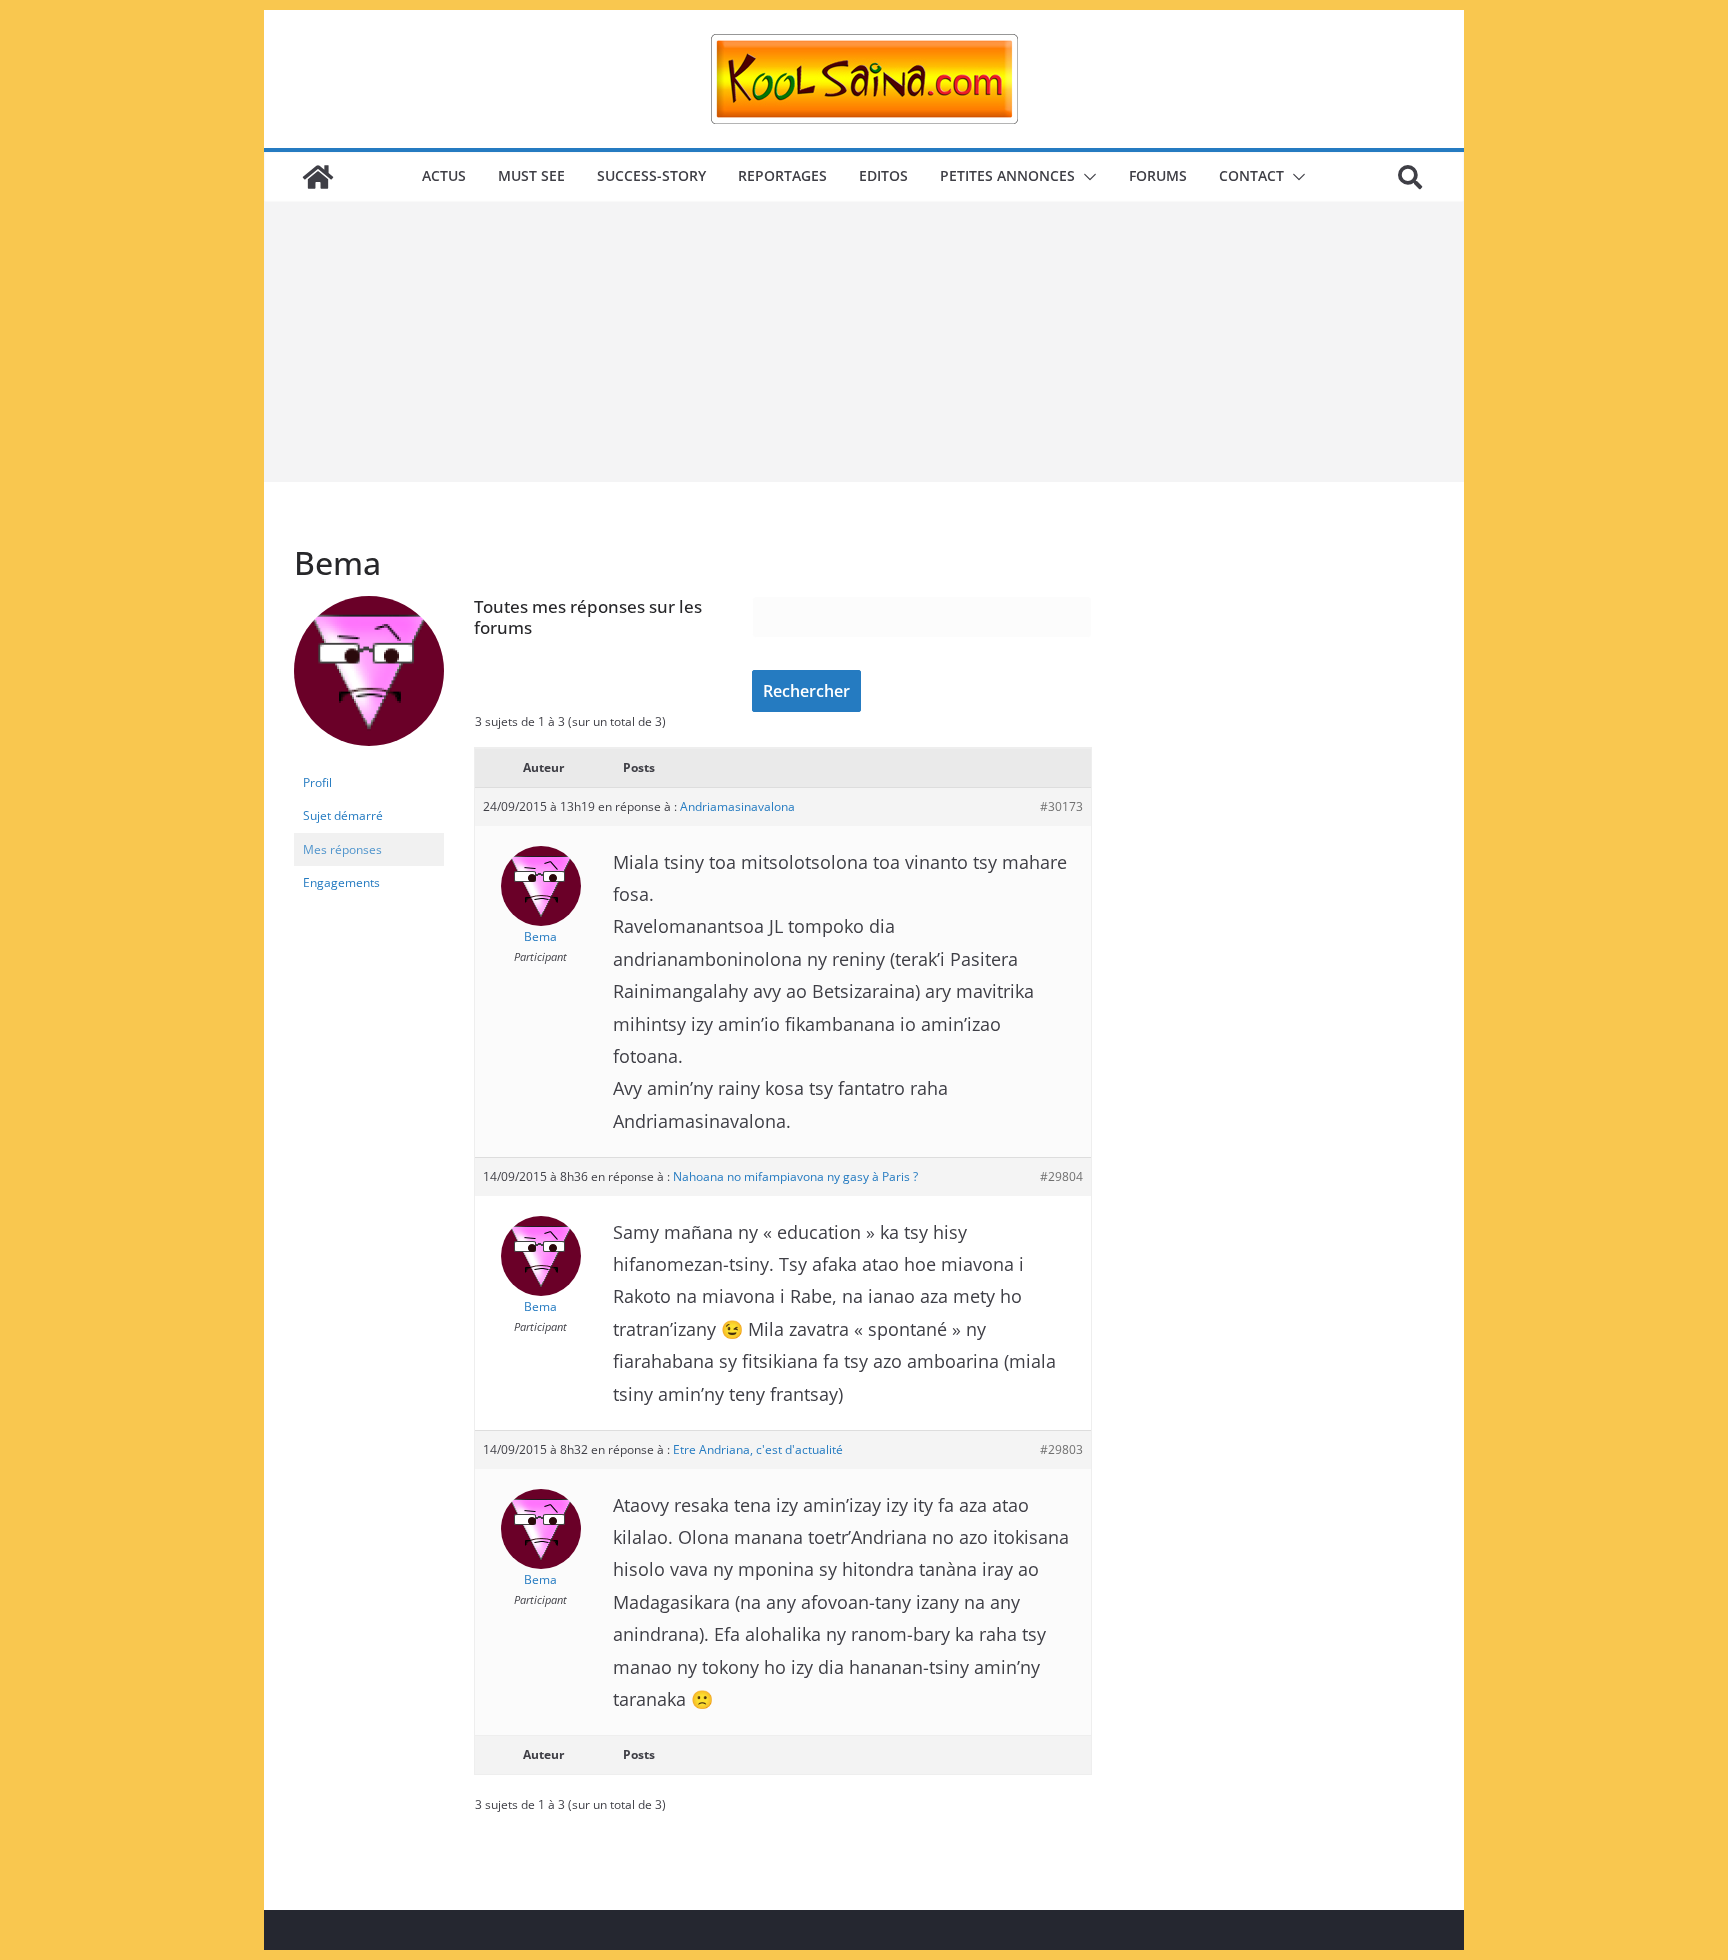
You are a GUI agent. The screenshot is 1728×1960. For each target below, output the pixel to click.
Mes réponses (342, 849)
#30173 (1061, 806)
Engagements (341, 882)
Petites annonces (1007, 175)
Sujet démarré (343, 815)
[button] (1086, 177)
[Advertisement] (864, 342)
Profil (317, 782)
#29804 (1061, 1176)
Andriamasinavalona (737, 806)
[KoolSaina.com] (318, 177)
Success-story (651, 175)
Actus (444, 175)
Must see (531, 175)
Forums (1158, 175)
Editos (883, 175)
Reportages (782, 175)
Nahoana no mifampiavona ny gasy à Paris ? (795, 1176)
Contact (1251, 175)
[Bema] (369, 604)
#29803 (1061, 1449)
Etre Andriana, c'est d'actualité (758, 1449)
